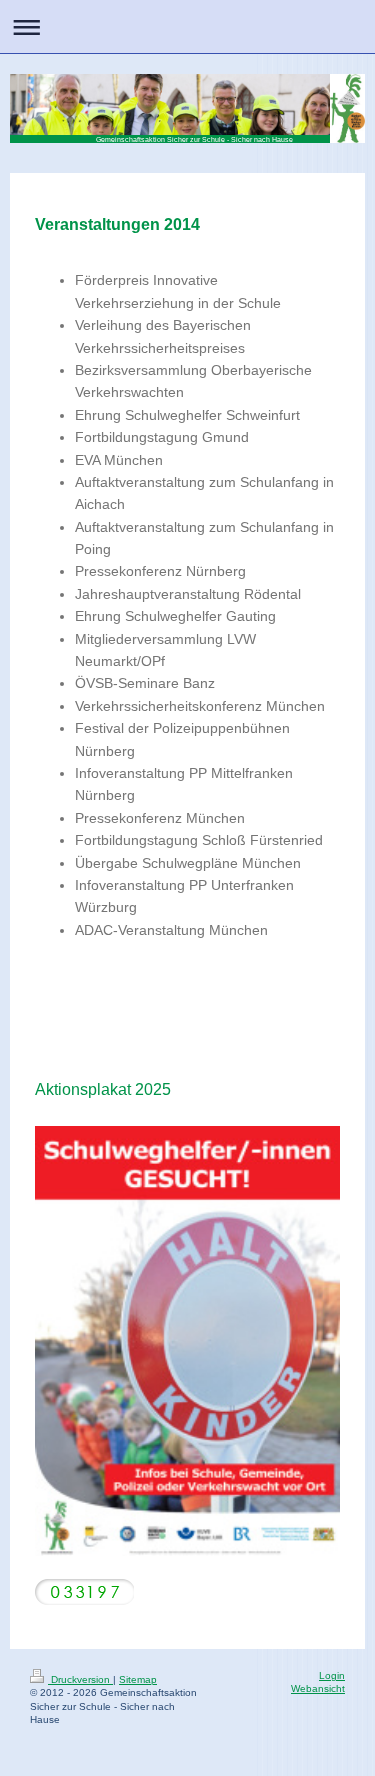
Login (332, 1675)
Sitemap (138, 1679)
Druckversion (80, 1679)
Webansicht (318, 1688)
